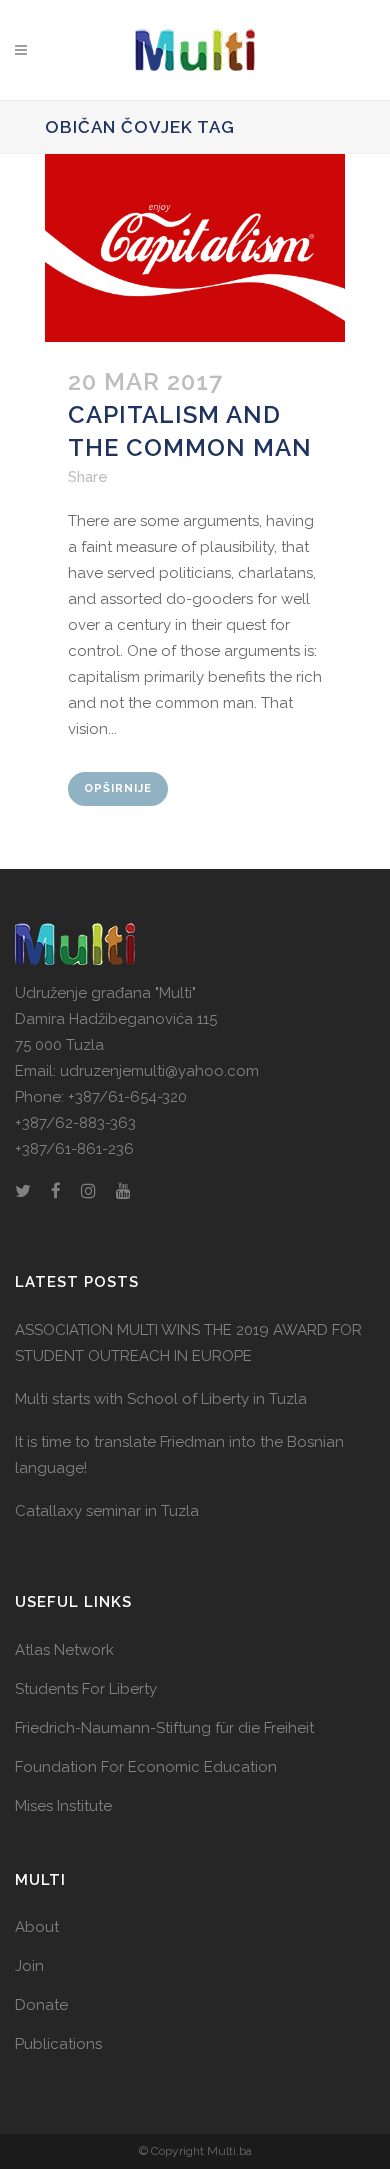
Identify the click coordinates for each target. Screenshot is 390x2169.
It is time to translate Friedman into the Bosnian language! (179, 1455)
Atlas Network (64, 1650)
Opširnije (118, 788)
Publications (58, 2044)
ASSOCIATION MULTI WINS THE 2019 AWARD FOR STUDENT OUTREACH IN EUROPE (188, 1343)
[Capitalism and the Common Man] (195, 248)
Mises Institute (63, 1806)
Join (29, 1966)
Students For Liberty (86, 1689)
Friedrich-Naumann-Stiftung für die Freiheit (164, 1728)
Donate (41, 2005)
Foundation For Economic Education (146, 1767)
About (37, 1927)
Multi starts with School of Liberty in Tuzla (161, 1399)
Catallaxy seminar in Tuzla (107, 1511)
